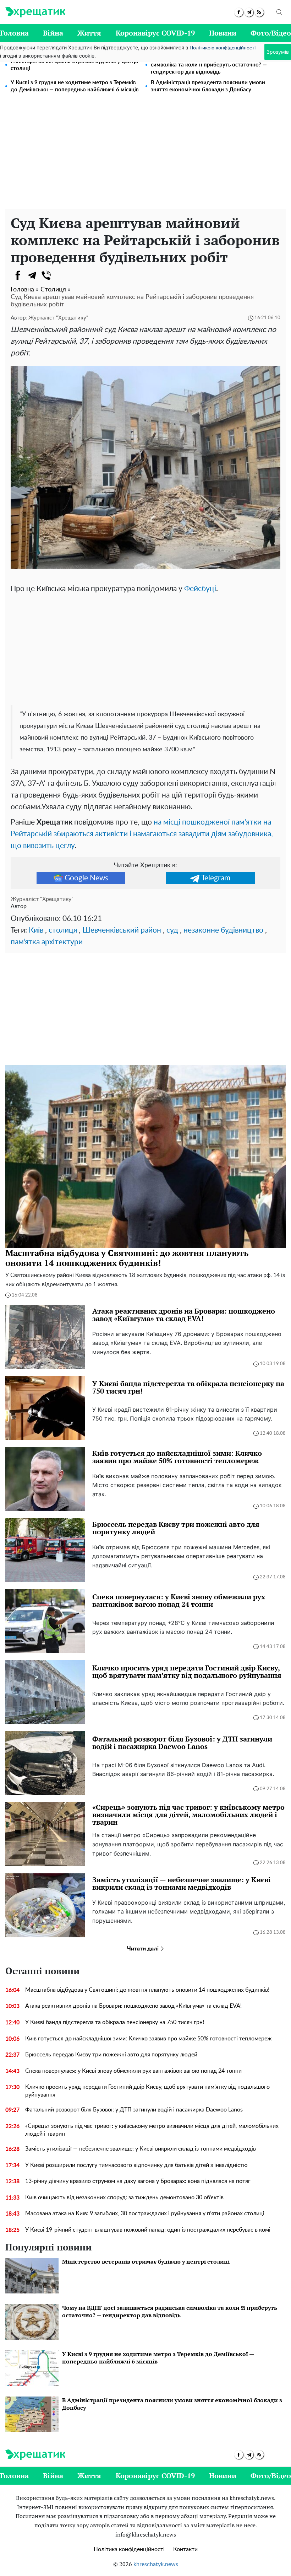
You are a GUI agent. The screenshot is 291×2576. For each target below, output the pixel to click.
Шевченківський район (122, 930)
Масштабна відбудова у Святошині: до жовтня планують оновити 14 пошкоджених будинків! (147, 1990)
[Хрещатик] (35, 12)
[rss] (259, 12)
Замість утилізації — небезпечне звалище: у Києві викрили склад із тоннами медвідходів (141, 2149)
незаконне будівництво (223, 930)
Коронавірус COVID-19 (155, 33)
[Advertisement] (145, 156)
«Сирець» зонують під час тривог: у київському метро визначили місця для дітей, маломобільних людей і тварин (152, 2130)
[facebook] (239, 12)
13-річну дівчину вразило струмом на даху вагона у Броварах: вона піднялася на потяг (138, 2181)
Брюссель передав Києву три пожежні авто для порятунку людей (111, 2055)
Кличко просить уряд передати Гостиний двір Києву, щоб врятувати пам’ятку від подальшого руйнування (147, 2091)
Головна (14, 33)
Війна (53, 33)
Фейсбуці (200, 589)
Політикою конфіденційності (223, 48)
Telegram (216, 878)
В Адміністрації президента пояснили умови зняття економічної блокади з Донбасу (208, 86)
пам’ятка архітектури (47, 942)
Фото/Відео (271, 33)
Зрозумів (278, 52)
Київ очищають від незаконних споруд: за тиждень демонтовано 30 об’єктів (124, 2197)
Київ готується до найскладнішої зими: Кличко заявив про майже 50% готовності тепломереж (149, 2039)
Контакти (185, 2549)
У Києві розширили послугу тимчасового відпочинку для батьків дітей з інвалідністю (136, 2165)
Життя (89, 33)
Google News (86, 878)
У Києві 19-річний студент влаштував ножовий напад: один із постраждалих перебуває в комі (148, 2230)
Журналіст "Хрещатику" (58, 318)
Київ (36, 930)
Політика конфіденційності (129, 2549)
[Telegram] (32, 275)
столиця (63, 930)
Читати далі (144, 1949)
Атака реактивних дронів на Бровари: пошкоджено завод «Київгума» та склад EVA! (133, 2006)
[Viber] (46, 275)
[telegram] (249, 12)
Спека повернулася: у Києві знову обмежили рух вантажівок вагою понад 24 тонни (133, 2071)
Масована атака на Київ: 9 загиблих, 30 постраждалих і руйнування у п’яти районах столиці (145, 2213)
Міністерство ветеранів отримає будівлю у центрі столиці (75, 65)
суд (172, 930)
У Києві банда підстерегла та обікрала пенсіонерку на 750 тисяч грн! (115, 2022)
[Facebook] (18, 275)
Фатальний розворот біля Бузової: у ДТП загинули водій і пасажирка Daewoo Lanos (134, 2110)
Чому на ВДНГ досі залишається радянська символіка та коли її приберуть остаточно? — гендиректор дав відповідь (209, 65)
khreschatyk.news (156, 2564)
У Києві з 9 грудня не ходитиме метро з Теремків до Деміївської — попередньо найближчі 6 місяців (75, 86)
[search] (279, 12)
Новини (223, 33)
